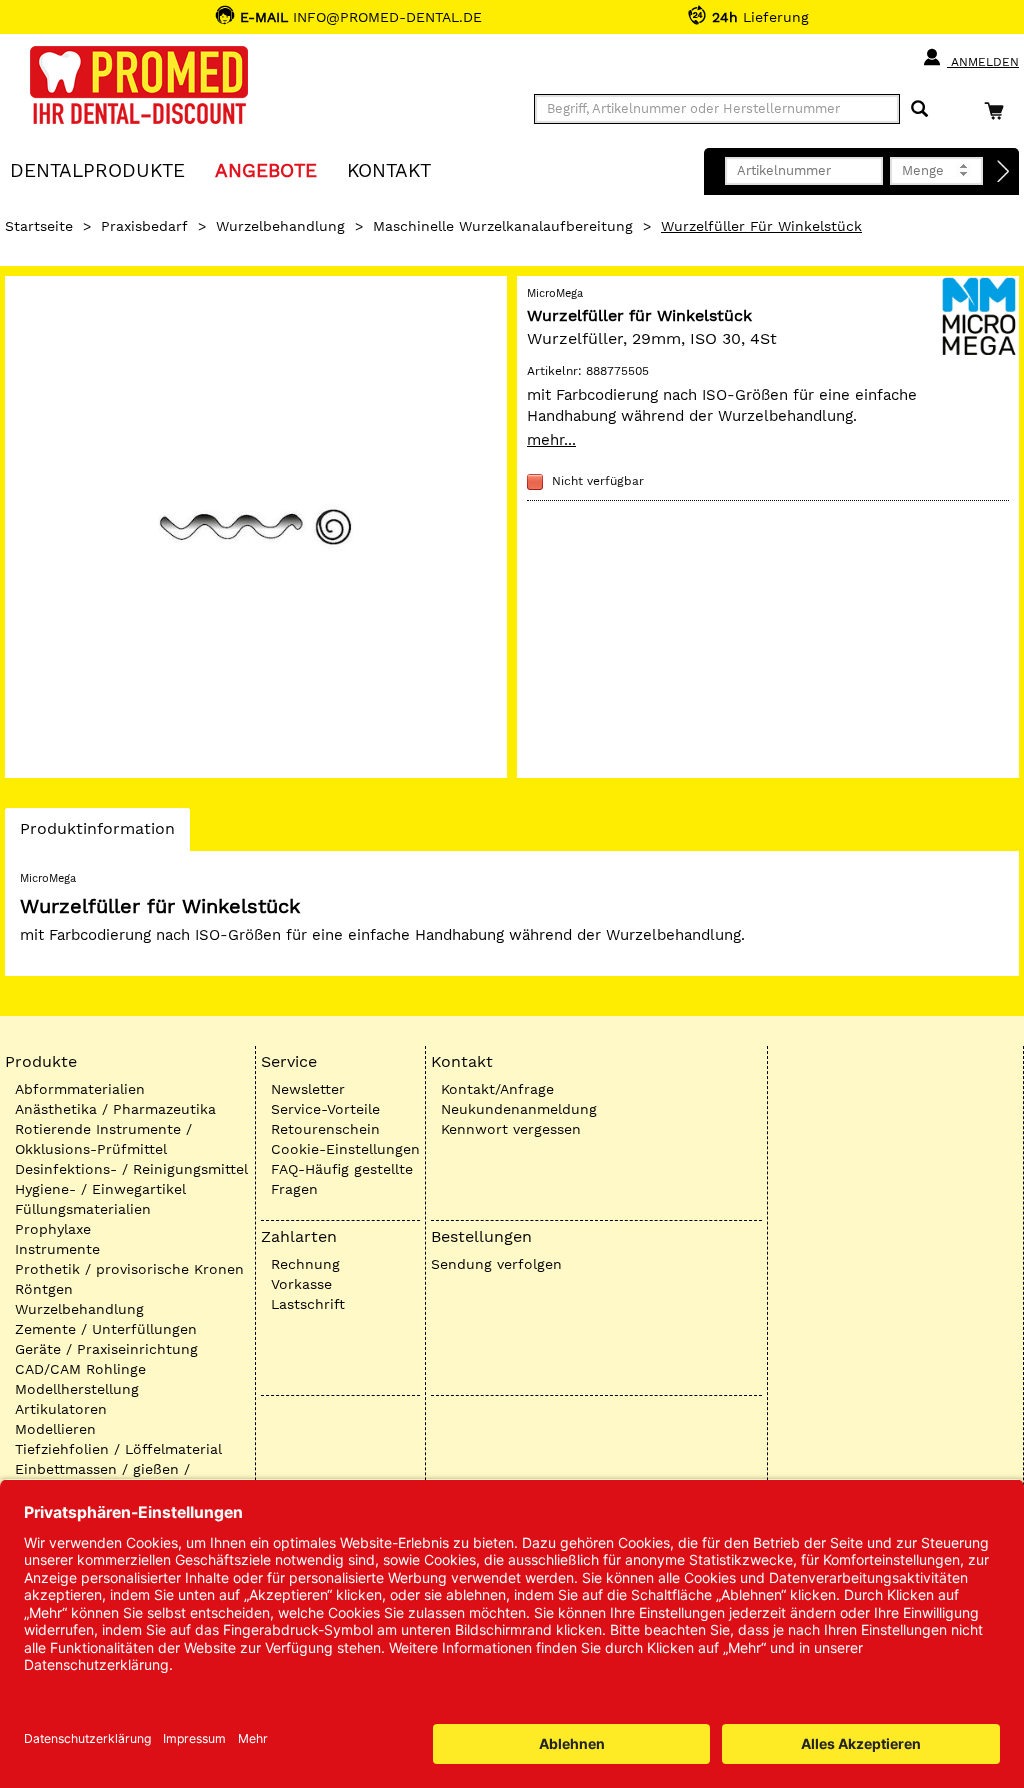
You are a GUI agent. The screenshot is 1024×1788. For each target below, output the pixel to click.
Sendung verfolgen (496, 1264)
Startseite (39, 226)
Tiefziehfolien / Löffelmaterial (118, 1449)
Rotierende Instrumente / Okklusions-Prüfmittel (103, 1139)
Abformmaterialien (80, 1089)
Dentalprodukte (97, 169)
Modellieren (55, 1429)
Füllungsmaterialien (83, 1209)
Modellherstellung (77, 1389)
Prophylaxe (53, 1229)
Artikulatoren (61, 1409)
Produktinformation (97, 834)
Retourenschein (325, 1129)
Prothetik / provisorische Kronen (129, 1269)
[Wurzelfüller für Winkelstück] (256, 527)
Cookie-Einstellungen (345, 1149)
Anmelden (983, 62)
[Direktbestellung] (1004, 172)
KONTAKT (389, 169)
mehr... (551, 440)
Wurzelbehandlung (280, 226)
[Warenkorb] (999, 110)
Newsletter (308, 1089)
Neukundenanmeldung (519, 1109)
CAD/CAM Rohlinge (80, 1369)
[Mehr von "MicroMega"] (979, 314)
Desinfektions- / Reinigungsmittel (131, 1169)
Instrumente (57, 1249)
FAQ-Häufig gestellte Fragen (342, 1179)
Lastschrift (308, 1304)
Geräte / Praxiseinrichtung (106, 1349)
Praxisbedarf (144, 226)
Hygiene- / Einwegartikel (100, 1189)
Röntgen (44, 1289)
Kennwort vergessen (511, 1129)
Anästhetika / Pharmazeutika (115, 1109)
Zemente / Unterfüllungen (106, 1329)
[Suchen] (919, 109)
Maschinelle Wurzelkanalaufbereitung (503, 226)
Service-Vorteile (325, 1109)
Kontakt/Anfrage (497, 1089)
